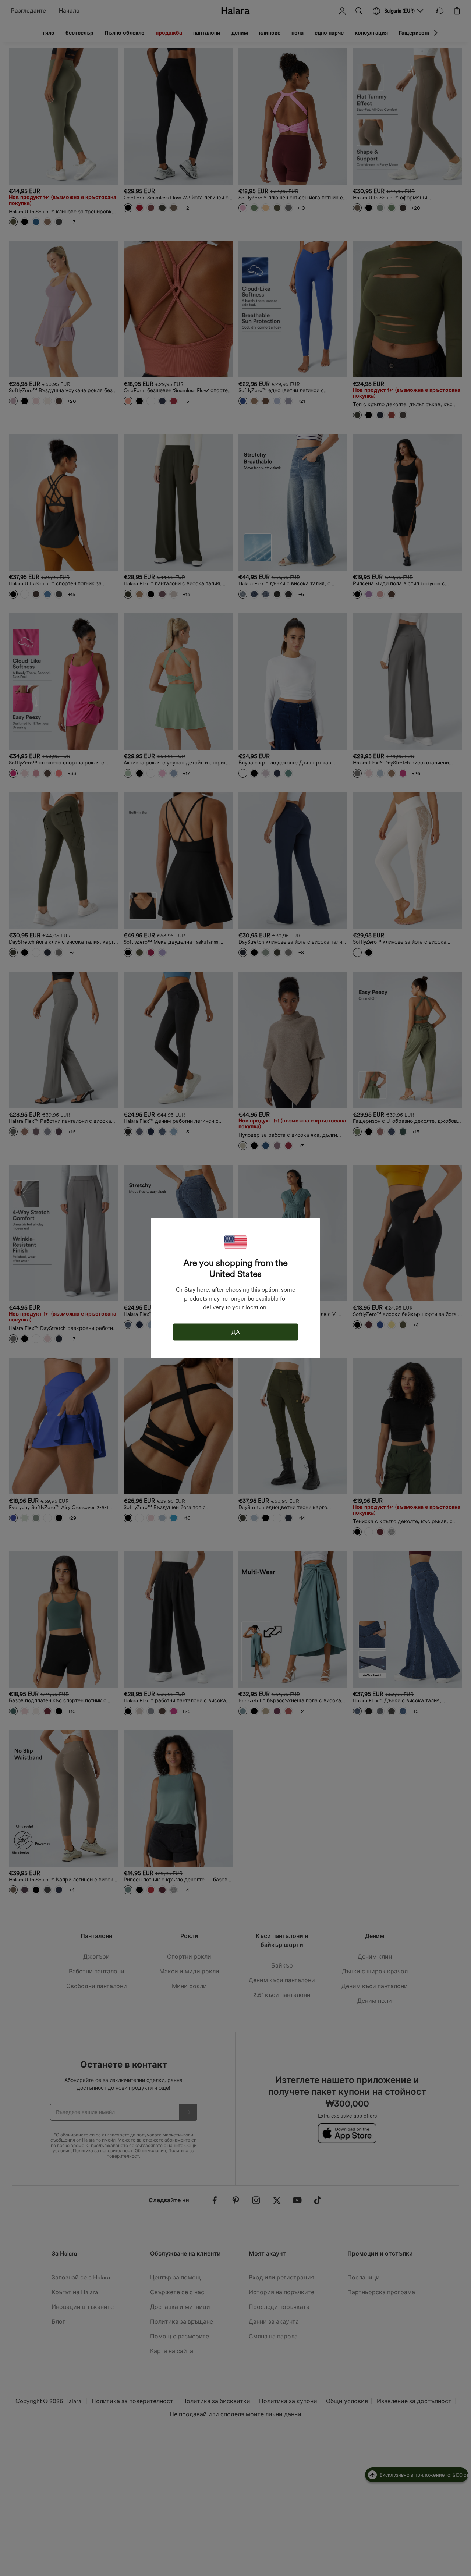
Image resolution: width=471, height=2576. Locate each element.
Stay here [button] (197, 1290)
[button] (235, 1242)
